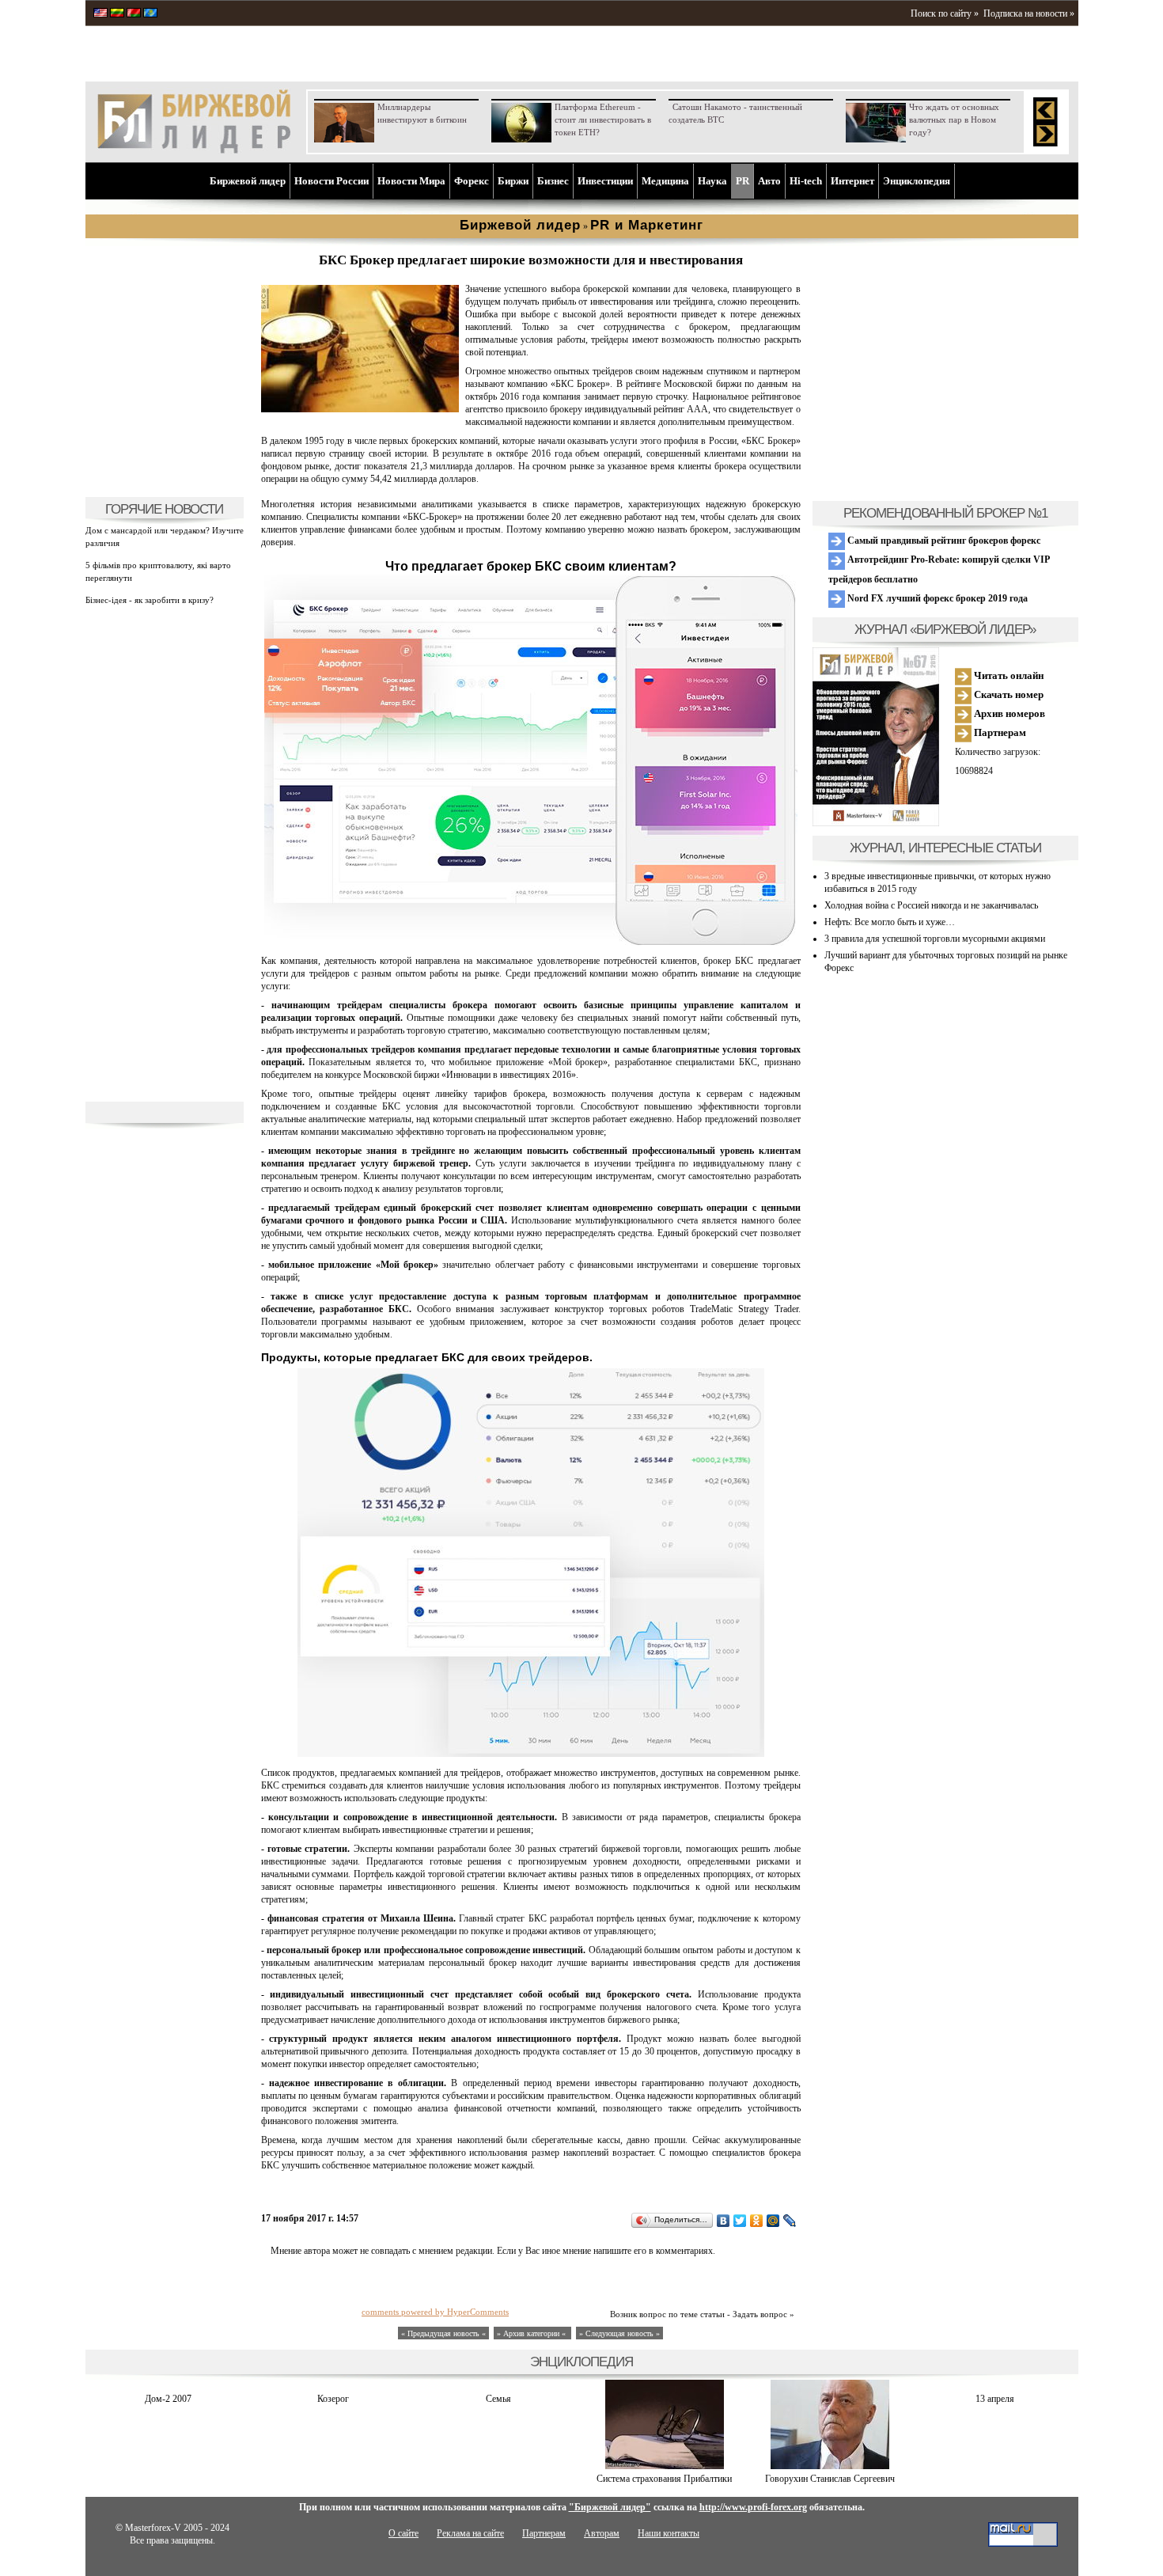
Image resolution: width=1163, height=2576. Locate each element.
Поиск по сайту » (945, 13)
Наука (712, 181)
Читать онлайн (1008, 675)
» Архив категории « (532, 2333)
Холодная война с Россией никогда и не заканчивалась (931, 905)
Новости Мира (411, 181)
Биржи (513, 181)
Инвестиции (605, 181)
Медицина (665, 181)
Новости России (331, 181)
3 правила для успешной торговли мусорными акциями (935, 939)
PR (743, 181)
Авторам (602, 2533)
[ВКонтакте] (724, 2221)
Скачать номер (1008, 694)
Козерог (333, 2399)
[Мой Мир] (773, 2221)
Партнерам (999, 732)
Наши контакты (669, 2533)
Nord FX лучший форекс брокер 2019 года (936, 598)
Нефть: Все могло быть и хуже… (890, 922)
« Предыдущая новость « (443, 2333)
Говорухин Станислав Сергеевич (830, 2479)
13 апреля (995, 2399)
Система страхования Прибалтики (664, 2479)
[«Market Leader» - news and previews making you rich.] (100, 14)
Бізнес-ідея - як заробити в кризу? (150, 600)
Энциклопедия (917, 181)
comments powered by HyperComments (435, 2312)
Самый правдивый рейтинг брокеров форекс (943, 541)
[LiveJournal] (790, 2221)
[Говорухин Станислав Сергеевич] (830, 2466)
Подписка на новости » (1029, 13)
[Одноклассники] (757, 2221)
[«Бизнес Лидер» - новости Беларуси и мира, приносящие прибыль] (134, 14)
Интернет (852, 181)
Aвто (769, 181)
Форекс (472, 181)
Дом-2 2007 (168, 2399)
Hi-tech (806, 181)
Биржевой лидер (248, 181)
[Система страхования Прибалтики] (665, 2466)
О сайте (403, 2533)
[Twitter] (740, 2221)
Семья (498, 2399)
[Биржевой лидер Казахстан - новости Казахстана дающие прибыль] (150, 14)
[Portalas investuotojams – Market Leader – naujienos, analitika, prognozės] (117, 14)
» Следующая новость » (619, 2333)
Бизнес (553, 181)
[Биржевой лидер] (194, 150)
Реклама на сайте (470, 2533)
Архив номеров (1008, 713)
